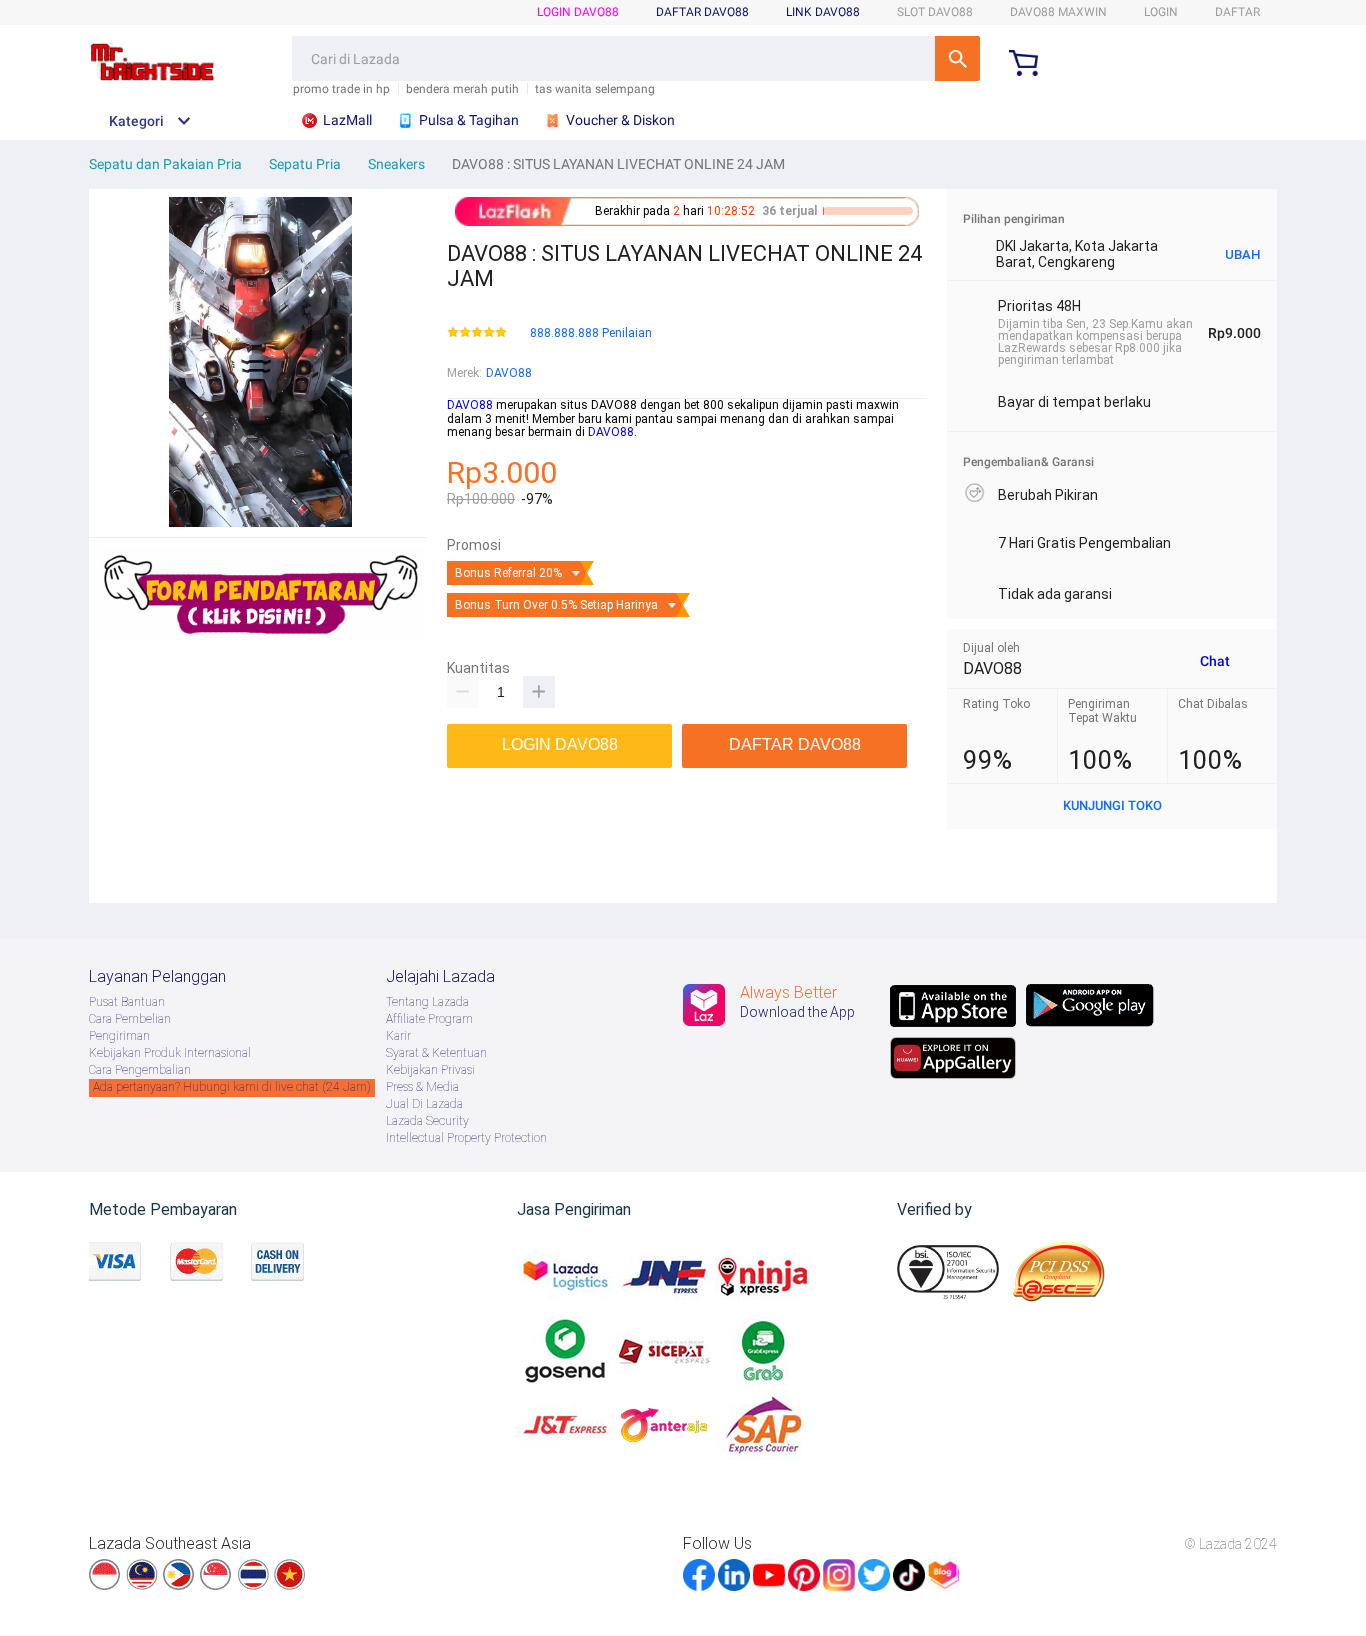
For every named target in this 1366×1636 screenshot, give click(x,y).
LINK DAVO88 (823, 12)
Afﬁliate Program (429, 1019)
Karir (398, 1036)
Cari (957, 58)
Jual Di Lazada (424, 1104)
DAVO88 (509, 373)
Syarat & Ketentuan (436, 1053)
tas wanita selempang (595, 89)
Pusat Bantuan (127, 1002)
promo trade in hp (341, 89)
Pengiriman (119, 1036)
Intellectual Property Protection (466, 1138)
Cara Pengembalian (140, 1070)
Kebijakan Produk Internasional (170, 1053)
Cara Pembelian (130, 1019)
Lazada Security (427, 1121)
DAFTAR (1237, 12)
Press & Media (422, 1087)
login (1161, 12)
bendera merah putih (462, 89)
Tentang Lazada (427, 1002)
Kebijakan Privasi (430, 1070)
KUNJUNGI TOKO (1112, 805)
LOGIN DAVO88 (578, 12)
